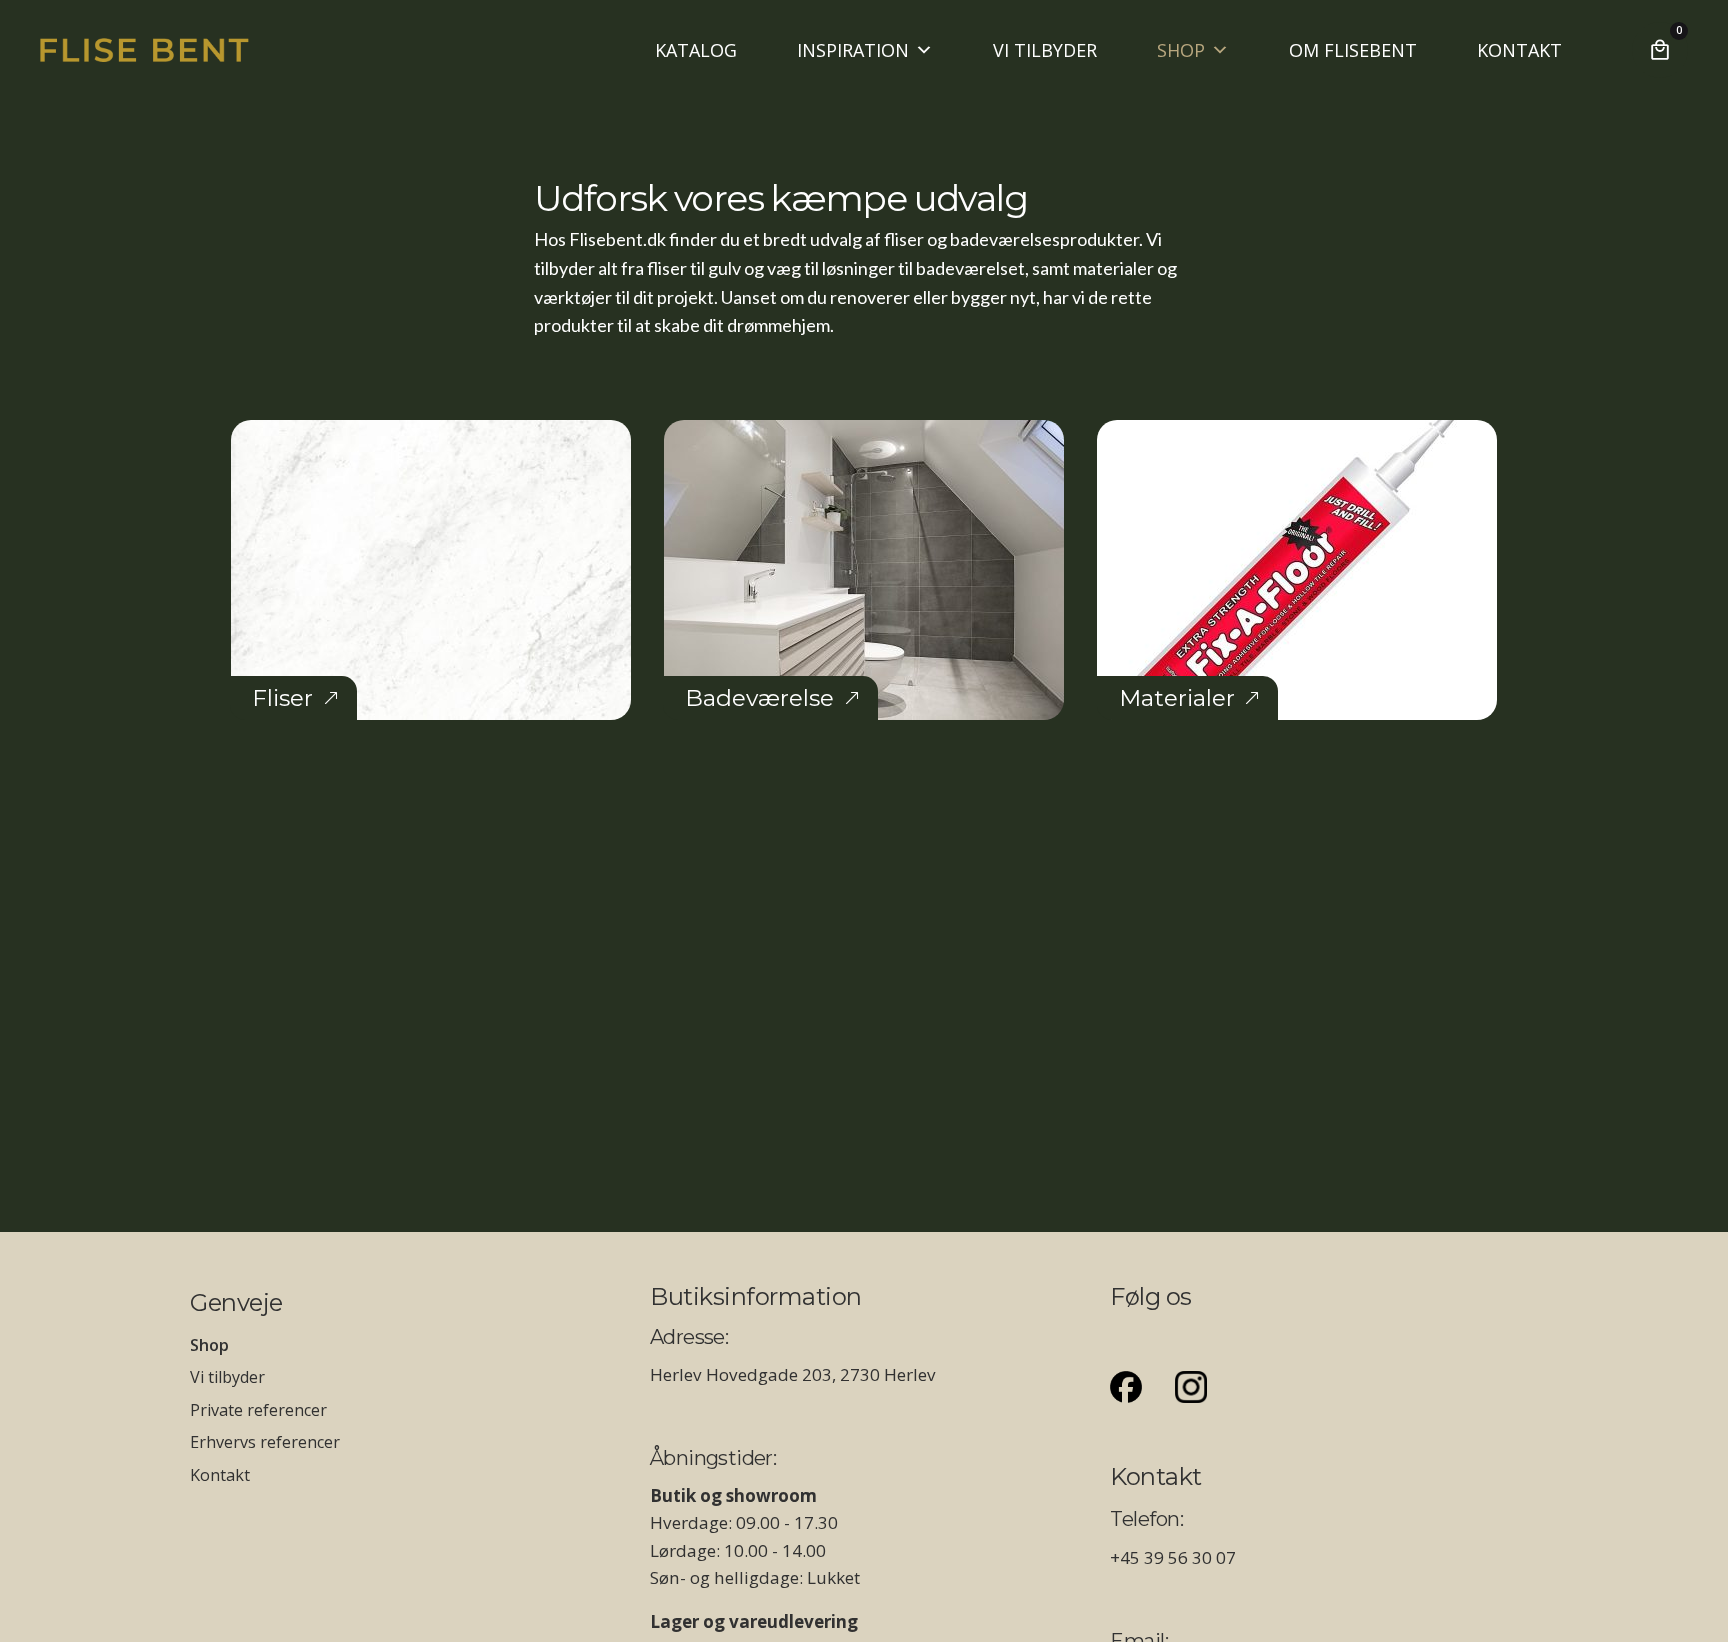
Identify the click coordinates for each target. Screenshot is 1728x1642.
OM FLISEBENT (1353, 50)
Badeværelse (759, 698)
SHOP (1181, 50)
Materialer (1177, 698)
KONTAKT (1519, 50)
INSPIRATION (853, 50)
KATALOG (696, 50)
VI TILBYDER (1045, 50)
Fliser (282, 698)
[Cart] (1660, 50)
